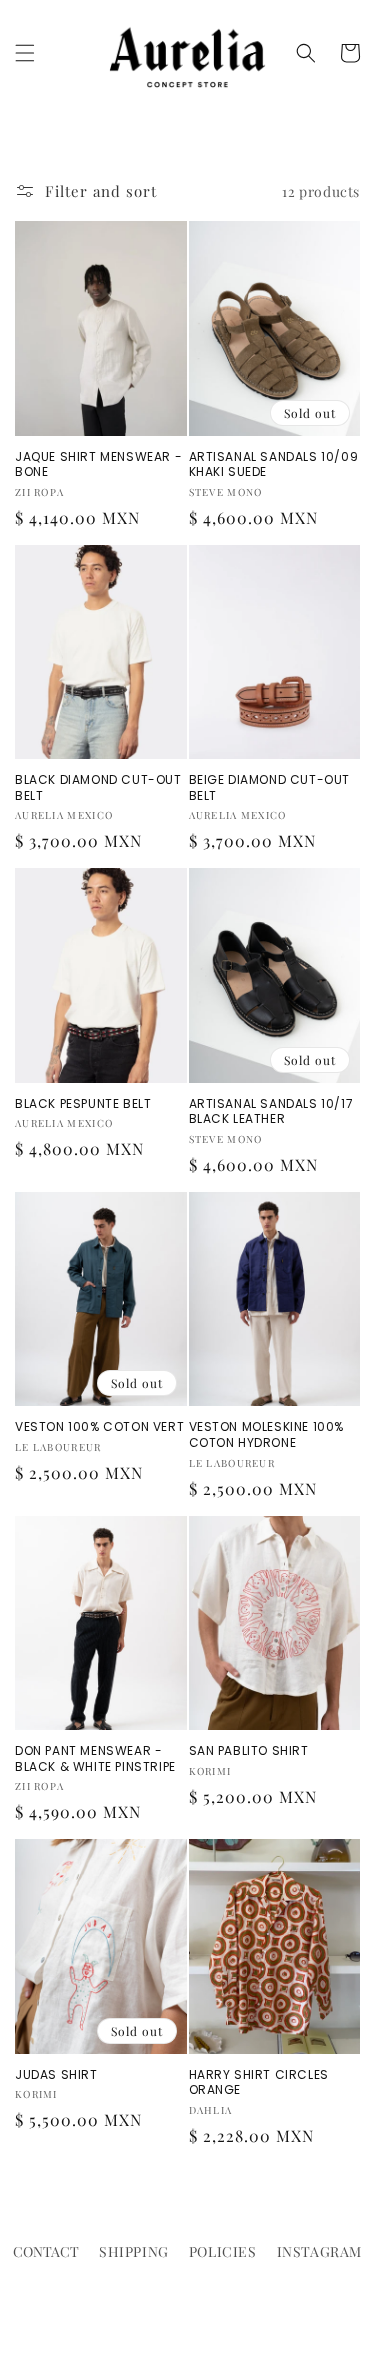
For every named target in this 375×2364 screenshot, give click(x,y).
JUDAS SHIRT (56, 2075)
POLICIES (223, 2251)
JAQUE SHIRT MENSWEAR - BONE (98, 464)
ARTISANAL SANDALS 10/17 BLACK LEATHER (271, 1111)
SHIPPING (134, 2251)
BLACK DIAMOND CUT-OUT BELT (98, 787)
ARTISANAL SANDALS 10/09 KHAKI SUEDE (274, 464)
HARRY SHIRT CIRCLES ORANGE (259, 2082)
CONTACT (46, 2251)
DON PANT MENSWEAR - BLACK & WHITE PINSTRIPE (95, 1758)
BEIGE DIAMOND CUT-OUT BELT (270, 787)
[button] (25, 53)
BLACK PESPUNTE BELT (83, 1104)
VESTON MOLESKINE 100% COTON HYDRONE (267, 1434)
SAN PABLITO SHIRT (249, 1751)
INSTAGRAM (319, 2251)
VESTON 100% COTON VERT (99, 1427)
